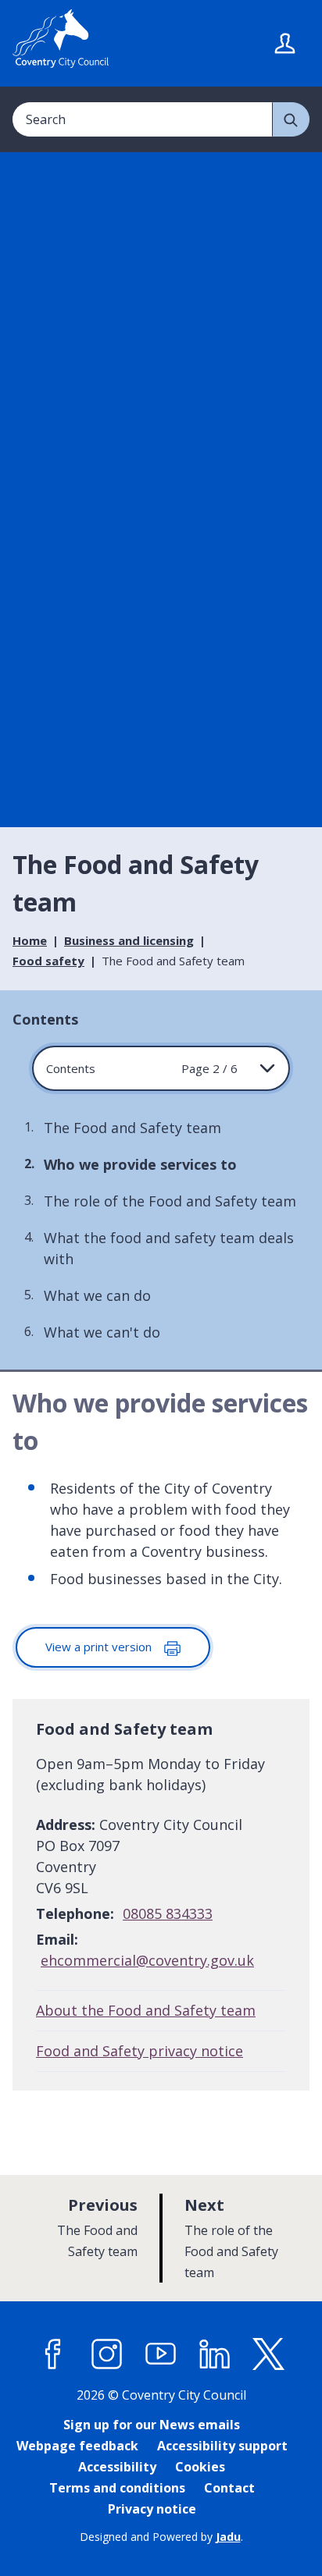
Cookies (200, 2467)
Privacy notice (152, 2509)
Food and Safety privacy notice (140, 2051)
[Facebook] (53, 2354)
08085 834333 (168, 1913)
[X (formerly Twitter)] (269, 2354)
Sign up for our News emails (152, 2425)
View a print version (100, 1647)
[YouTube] (161, 2354)
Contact (229, 2488)
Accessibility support (222, 2446)
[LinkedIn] (215, 2354)
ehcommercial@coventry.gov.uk (147, 1960)
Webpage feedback (77, 2446)
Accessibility (117, 2467)
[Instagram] (107, 2354)
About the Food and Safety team (146, 2010)
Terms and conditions (117, 2488)
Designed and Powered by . (161, 2537)
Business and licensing (129, 940)
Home (30, 940)
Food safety (48, 961)
